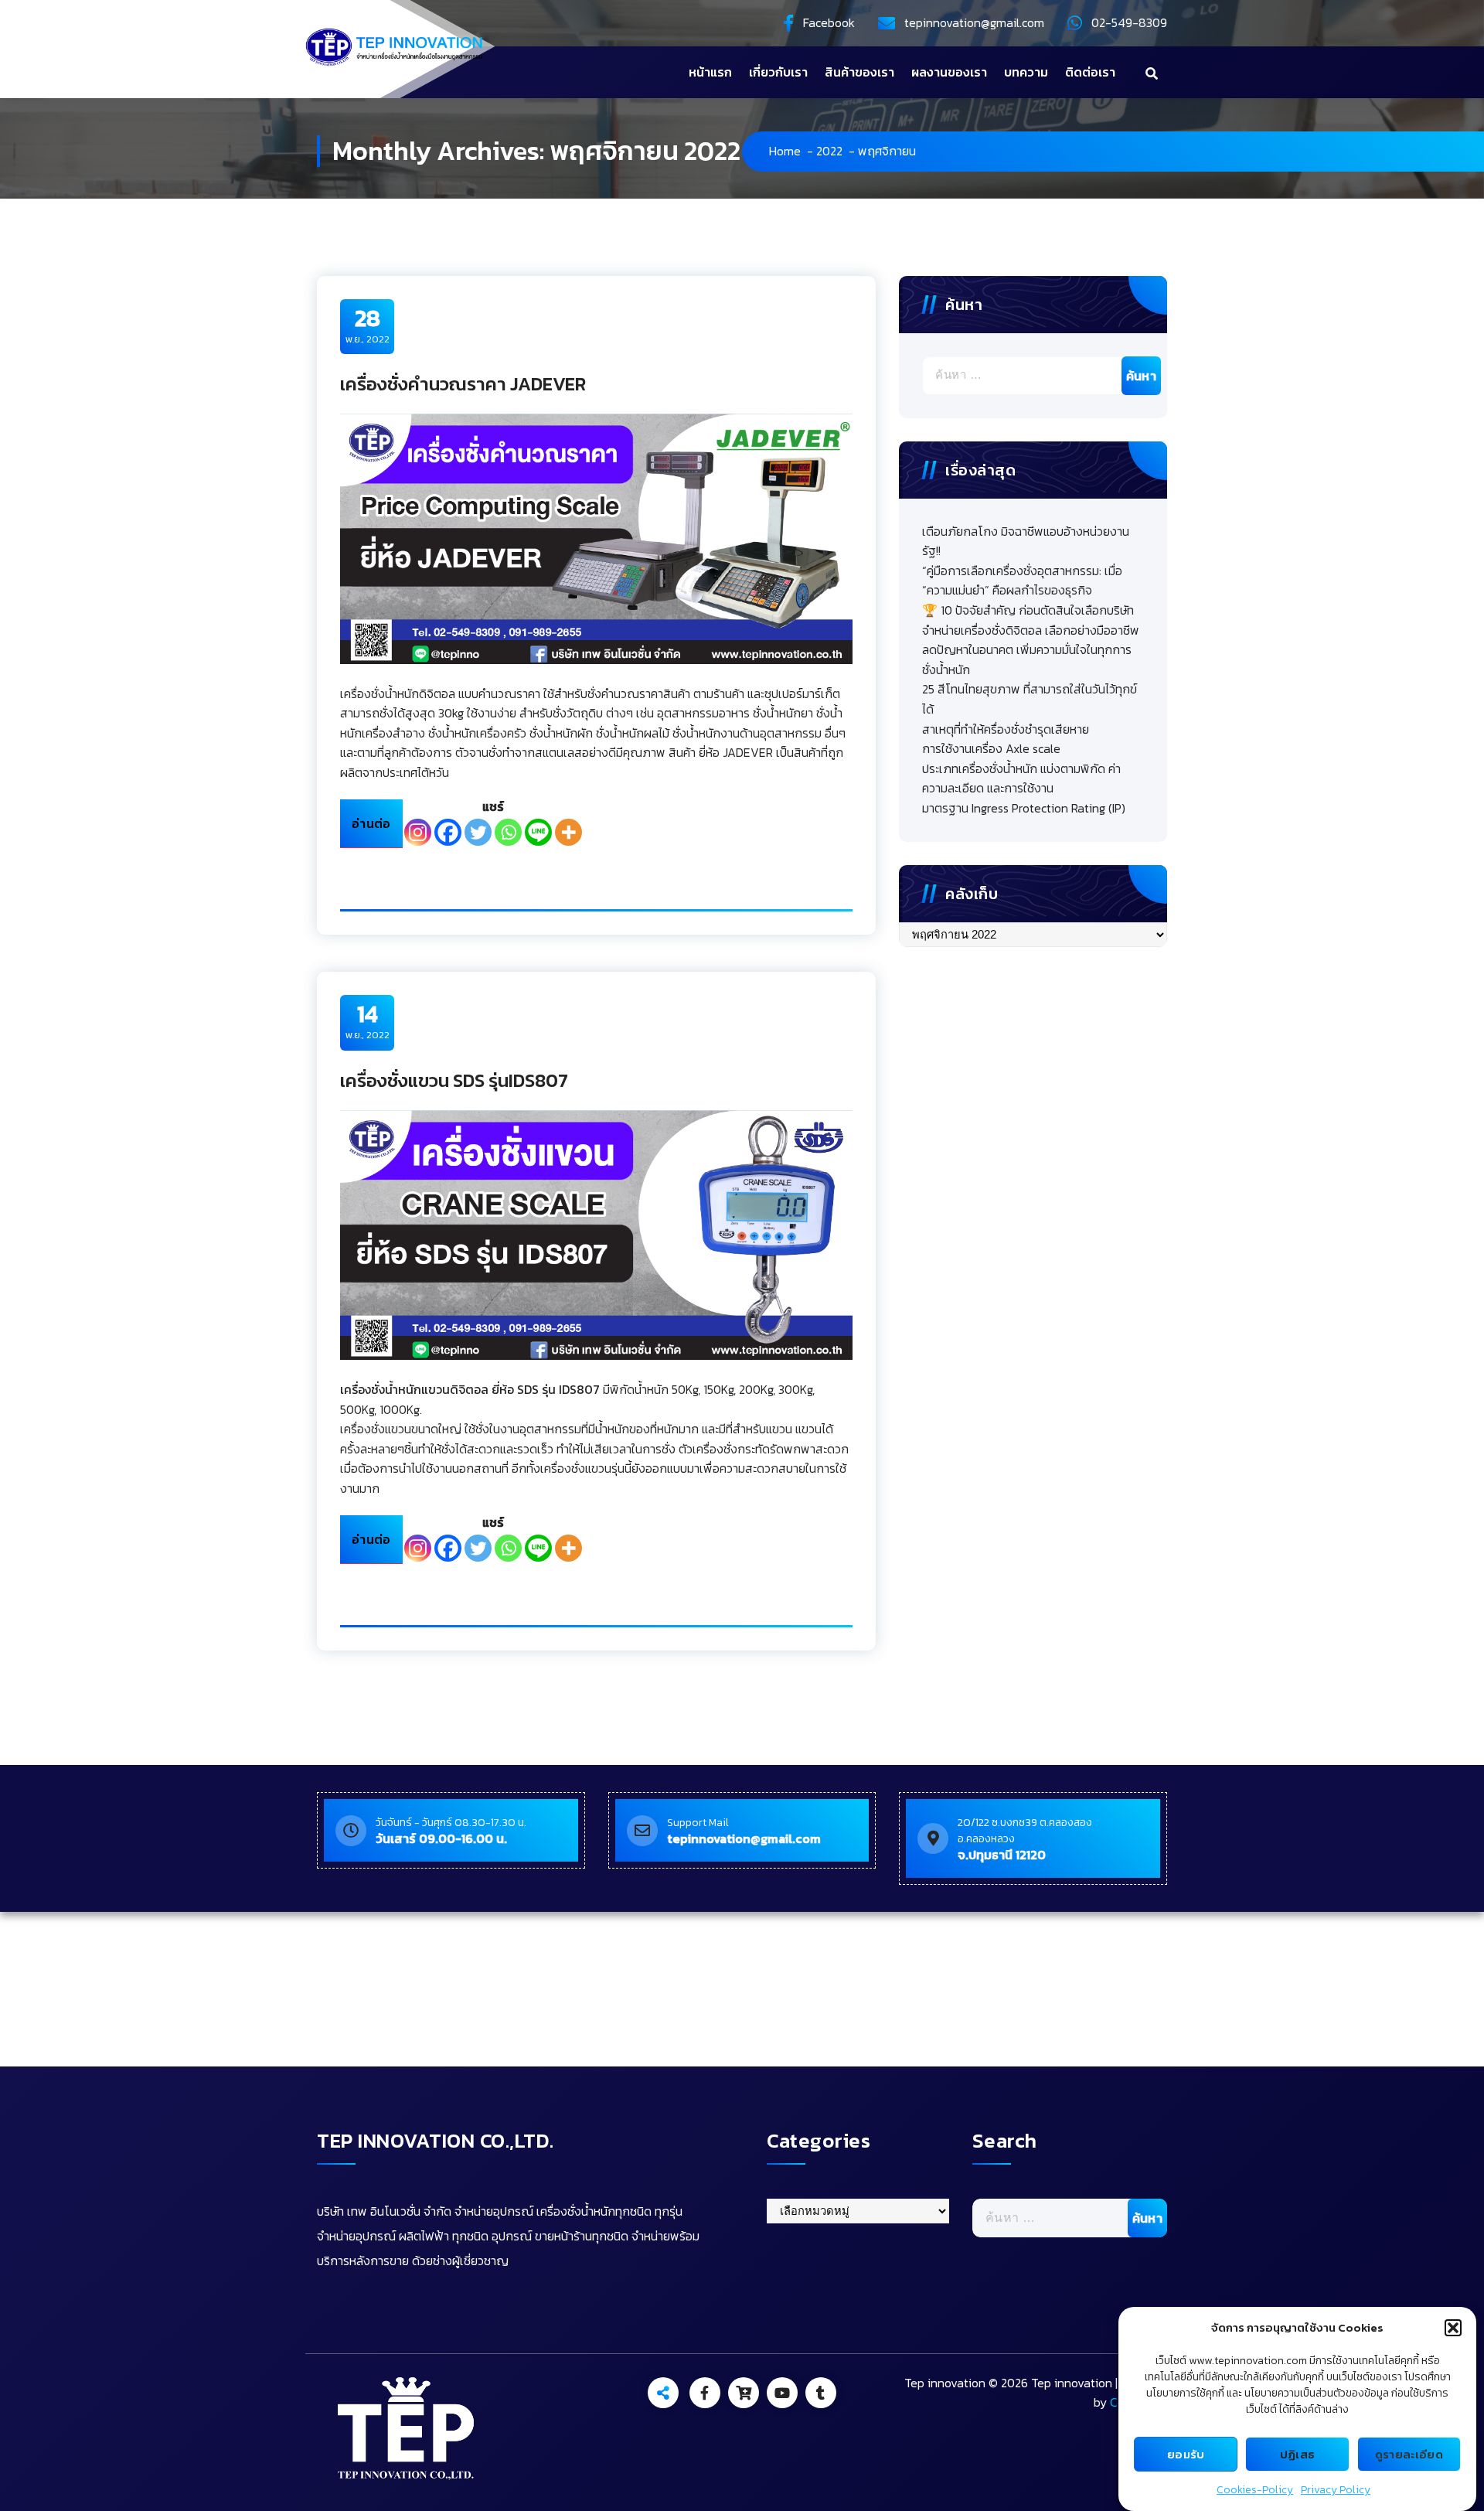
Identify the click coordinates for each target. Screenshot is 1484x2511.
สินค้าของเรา (859, 72)
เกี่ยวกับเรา (778, 72)
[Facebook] (448, 832)
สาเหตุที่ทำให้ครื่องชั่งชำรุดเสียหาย (1006, 729)
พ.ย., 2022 (368, 325)
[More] (568, 832)
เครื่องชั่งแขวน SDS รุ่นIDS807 (454, 1080)
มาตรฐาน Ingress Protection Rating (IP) (1024, 808)
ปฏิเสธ (1298, 2454)
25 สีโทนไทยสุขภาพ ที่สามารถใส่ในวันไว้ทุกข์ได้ (1030, 699)
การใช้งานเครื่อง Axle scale (991, 748)
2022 (829, 151)
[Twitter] (478, 832)
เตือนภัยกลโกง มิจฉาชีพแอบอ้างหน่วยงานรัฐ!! (1026, 541)
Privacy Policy (1336, 2490)
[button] (1453, 2328)
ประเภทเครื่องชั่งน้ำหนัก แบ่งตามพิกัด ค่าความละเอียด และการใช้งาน (1021, 779)
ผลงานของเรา (949, 72)
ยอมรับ (1186, 2454)
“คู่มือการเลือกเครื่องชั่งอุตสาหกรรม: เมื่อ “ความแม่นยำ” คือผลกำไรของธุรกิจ (1022, 581)
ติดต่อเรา (1090, 72)
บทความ (1026, 72)
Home (785, 151)
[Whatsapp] (508, 832)
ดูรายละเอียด (1409, 2454)
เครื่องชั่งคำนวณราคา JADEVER (463, 384)
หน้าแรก (710, 72)
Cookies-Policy (1255, 2490)
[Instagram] (418, 832)
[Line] (538, 832)
